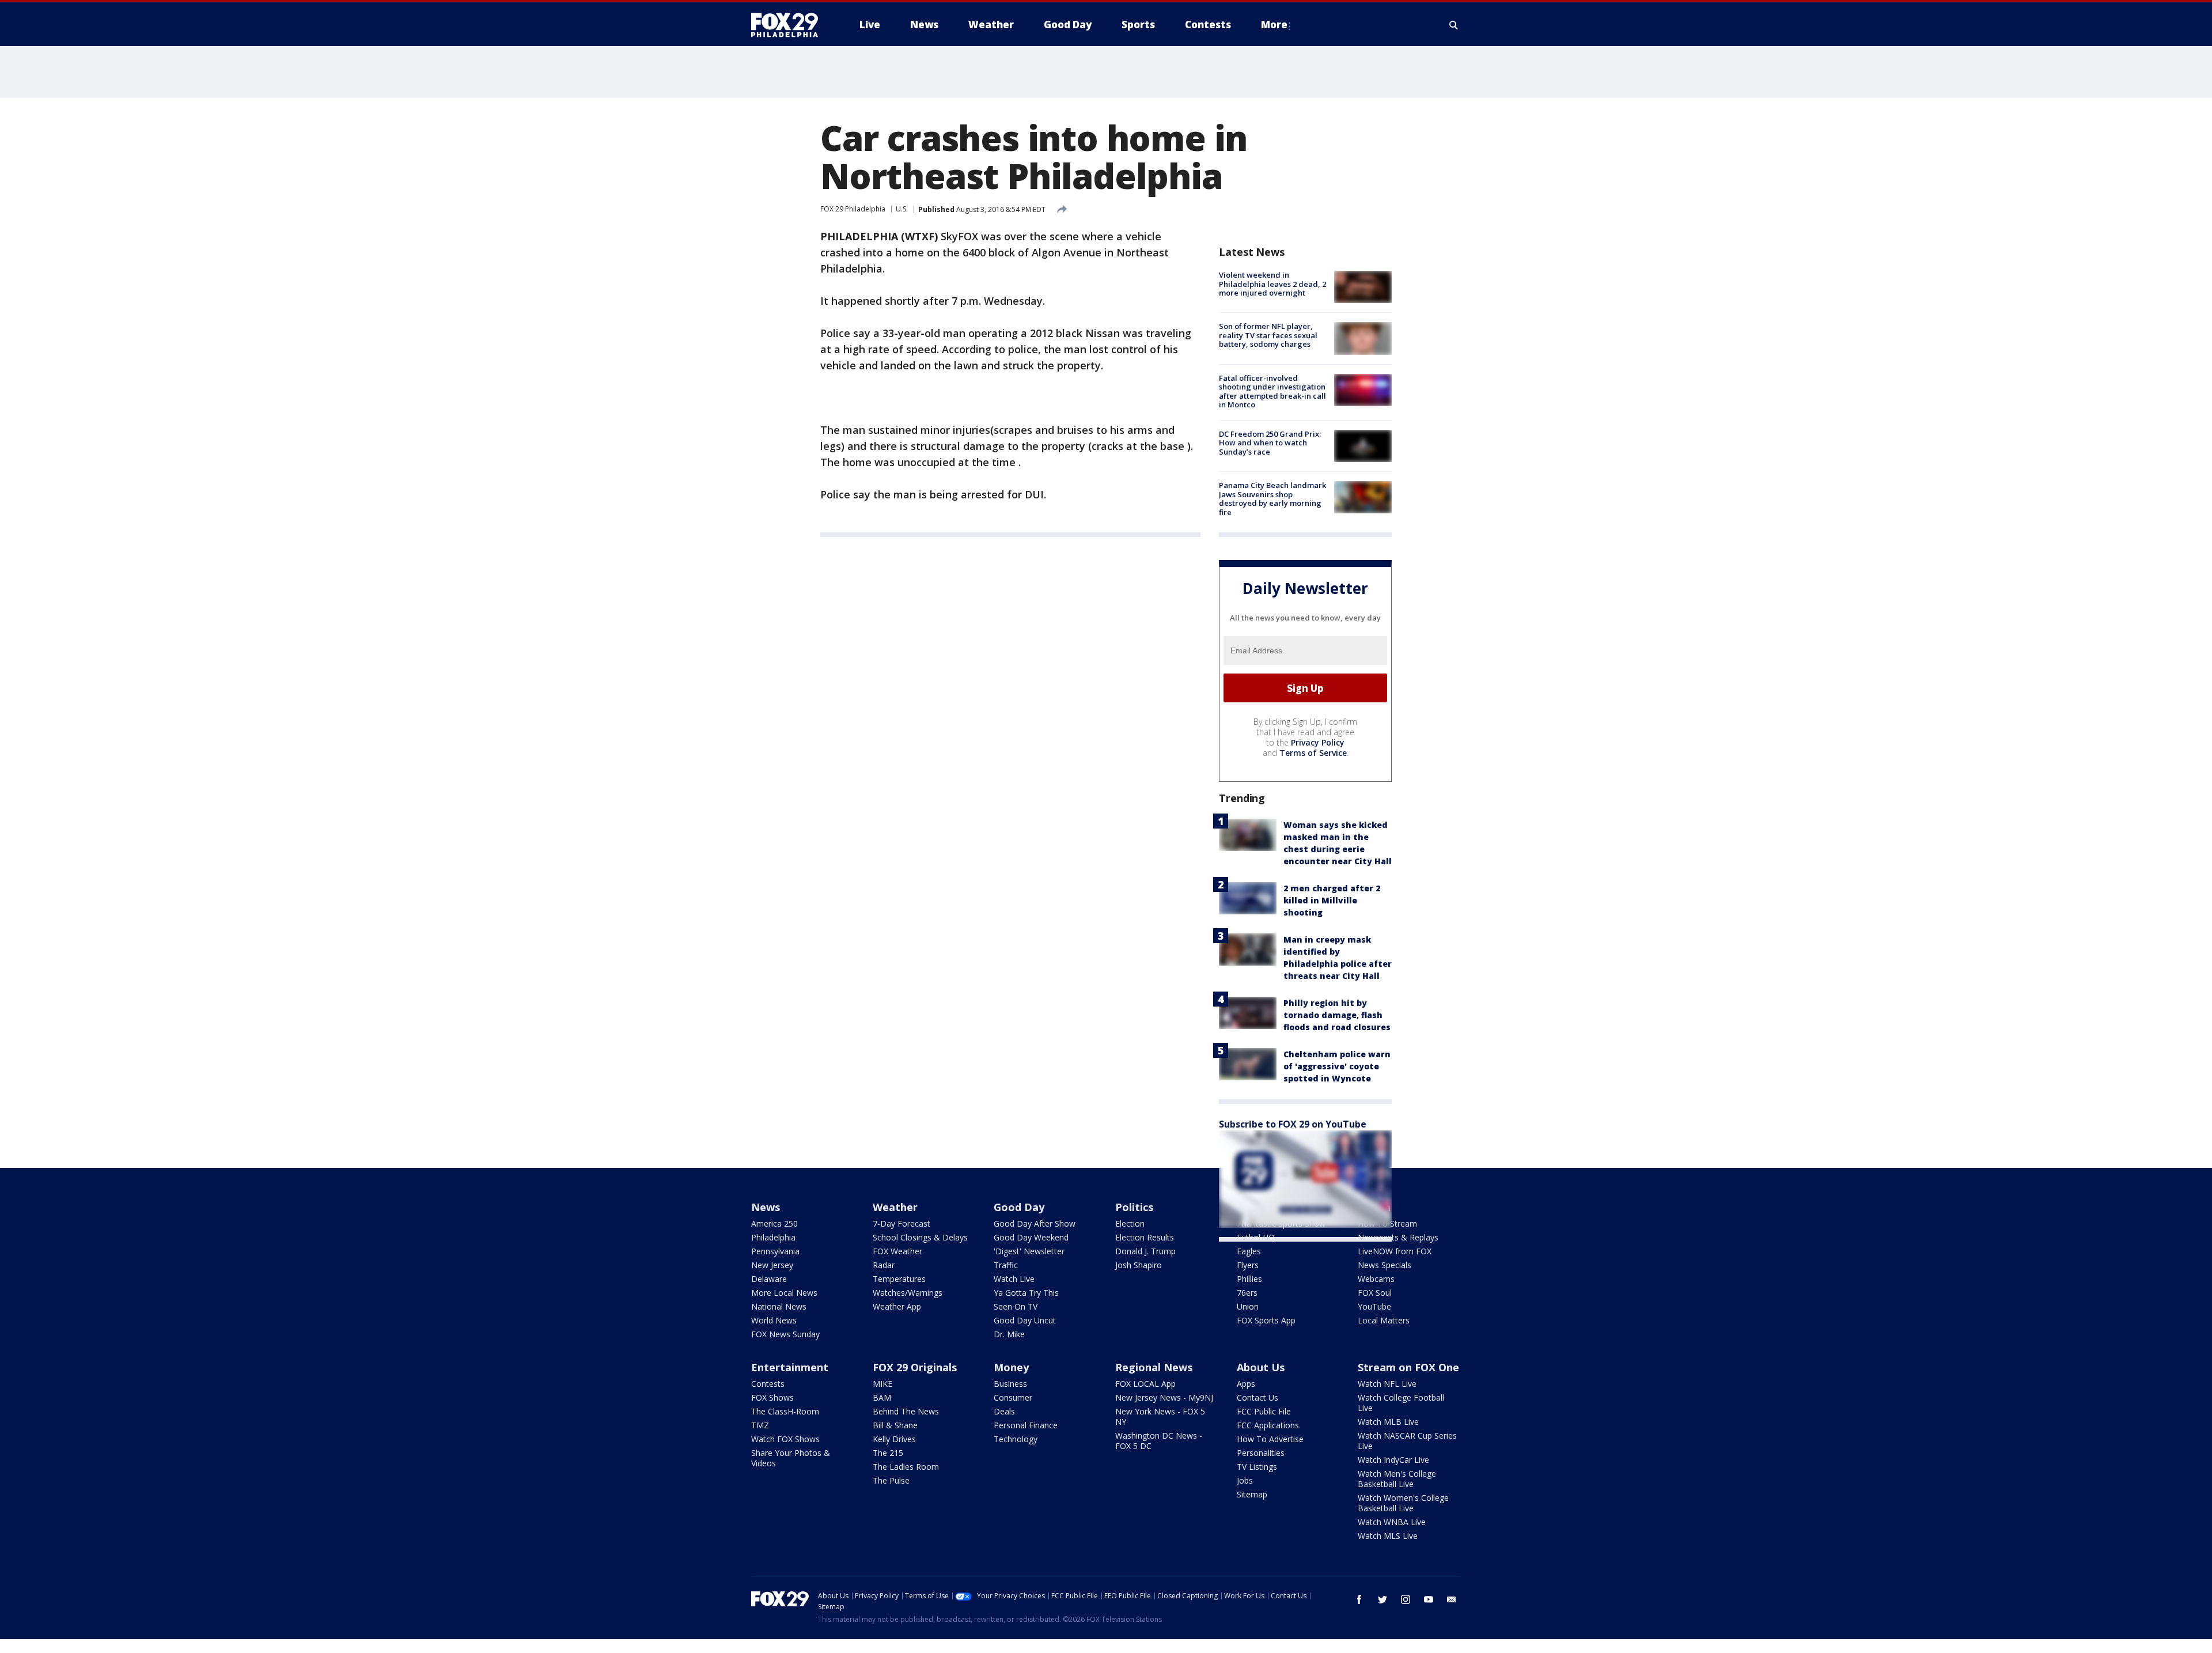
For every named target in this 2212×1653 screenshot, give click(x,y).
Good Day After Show (1035, 1223)
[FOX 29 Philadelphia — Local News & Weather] (789, 25)
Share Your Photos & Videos (791, 1458)
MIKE (882, 1384)
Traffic (1006, 1265)
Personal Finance (1026, 1425)
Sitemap (1252, 1494)
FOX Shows (772, 1397)
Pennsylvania (775, 1251)
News (766, 1207)
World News (774, 1320)
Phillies (1249, 1279)
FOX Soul (1375, 1293)
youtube (1429, 1599)
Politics (1134, 1207)
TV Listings (1257, 1467)
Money (1011, 1367)
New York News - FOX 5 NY (1160, 1416)
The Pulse (891, 1480)
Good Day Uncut (1025, 1320)
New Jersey (772, 1265)
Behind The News (906, 1411)
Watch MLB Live (1388, 1422)
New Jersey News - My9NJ (1164, 1397)
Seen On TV (1016, 1306)
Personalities (1261, 1453)
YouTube (1374, 1306)
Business (1010, 1384)
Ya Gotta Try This (1026, 1293)
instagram (1406, 1599)
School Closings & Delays (920, 1237)
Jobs (1245, 1480)
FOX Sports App (1266, 1320)
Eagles (1249, 1251)
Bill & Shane (895, 1425)
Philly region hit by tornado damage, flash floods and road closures (1337, 1015)
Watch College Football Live (1401, 1403)
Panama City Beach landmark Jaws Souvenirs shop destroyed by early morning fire (1272, 499)
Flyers (1248, 1265)
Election (1130, 1223)
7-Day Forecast (902, 1223)
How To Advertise (1270, 1439)
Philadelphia (773, 1237)
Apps (1246, 1384)
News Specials (1385, 1265)
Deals (1004, 1411)
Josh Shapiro (1139, 1265)
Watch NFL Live (1387, 1384)
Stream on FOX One (1408, 1367)
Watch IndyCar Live (1393, 1460)
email (1452, 1599)
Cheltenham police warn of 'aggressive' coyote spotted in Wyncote (1337, 1066)
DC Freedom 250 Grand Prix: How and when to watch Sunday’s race (1270, 443)
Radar (884, 1265)
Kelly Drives (894, 1439)
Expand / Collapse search (1454, 25)
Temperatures (899, 1279)
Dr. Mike (1009, 1334)
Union (1248, 1306)
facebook (1359, 1599)
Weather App (897, 1306)
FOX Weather (897, 1251)
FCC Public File (1264, 1411)
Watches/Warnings (908, 1293)
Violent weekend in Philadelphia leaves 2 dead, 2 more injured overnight (1272, 284)
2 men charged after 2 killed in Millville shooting (1332, 900)
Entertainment (790, 1367)
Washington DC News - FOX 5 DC (1159, 1441)
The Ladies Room (906, 1467)
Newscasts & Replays (1398, 1237)
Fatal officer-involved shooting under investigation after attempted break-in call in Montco (1272, 391)
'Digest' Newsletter (1029, 1251)
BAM (882, 1397)
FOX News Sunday (785, 1334)
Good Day (1019, 1207)
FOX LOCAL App (1145, 1384)
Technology (1016, 1439)
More (1274, 24)
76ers (1247, 1293)
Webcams (1376, 1279)
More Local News (784, 1293)
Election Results (1145, 1237)
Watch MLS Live (1388, 1536)
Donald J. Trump (1145, 1251)
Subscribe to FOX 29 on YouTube (1293, 1124)
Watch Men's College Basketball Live (1397, 1479)
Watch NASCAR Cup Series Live (1407, 1441)
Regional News (1154, 1367)
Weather (895, 1207)
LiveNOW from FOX (1395, 1251)
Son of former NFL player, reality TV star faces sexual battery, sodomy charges (1268, 335)
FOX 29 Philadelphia (853, 209)
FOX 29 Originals (915, 1367)
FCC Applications (1268, 1425)
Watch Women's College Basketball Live (1403, 1503)
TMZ (760, 1425)
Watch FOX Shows (785, 1439)
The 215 (888, 1453)
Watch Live (1014, 1279)
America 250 (774, 1223)
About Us (1261, 1367)
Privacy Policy (1318, 742)
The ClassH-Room (785, 1411)
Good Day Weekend (1031, 1237)
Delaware (769, 1279)
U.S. (902, 209)
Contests (768, 1384)
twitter (1382, 1599)
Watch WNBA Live (1392, 1522)
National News (779, 1306)
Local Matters (1384, 1320)
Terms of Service (1313, 753)
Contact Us (1257, 1397)
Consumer (1013, 1397)
